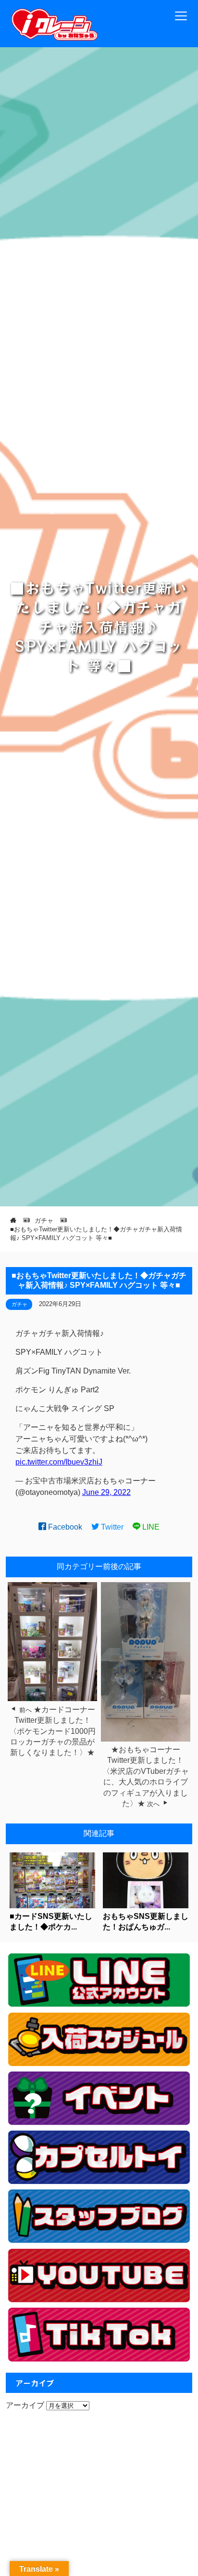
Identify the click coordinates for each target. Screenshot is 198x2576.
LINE (150, 1527)
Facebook (64, 1527)
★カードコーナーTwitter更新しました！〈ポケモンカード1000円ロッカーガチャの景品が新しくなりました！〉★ (52, 1731)
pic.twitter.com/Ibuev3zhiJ (59, 1462)
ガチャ (19, 1304)
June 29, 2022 (106, 1492)
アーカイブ (25, 2405)
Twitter (111, 1527)
